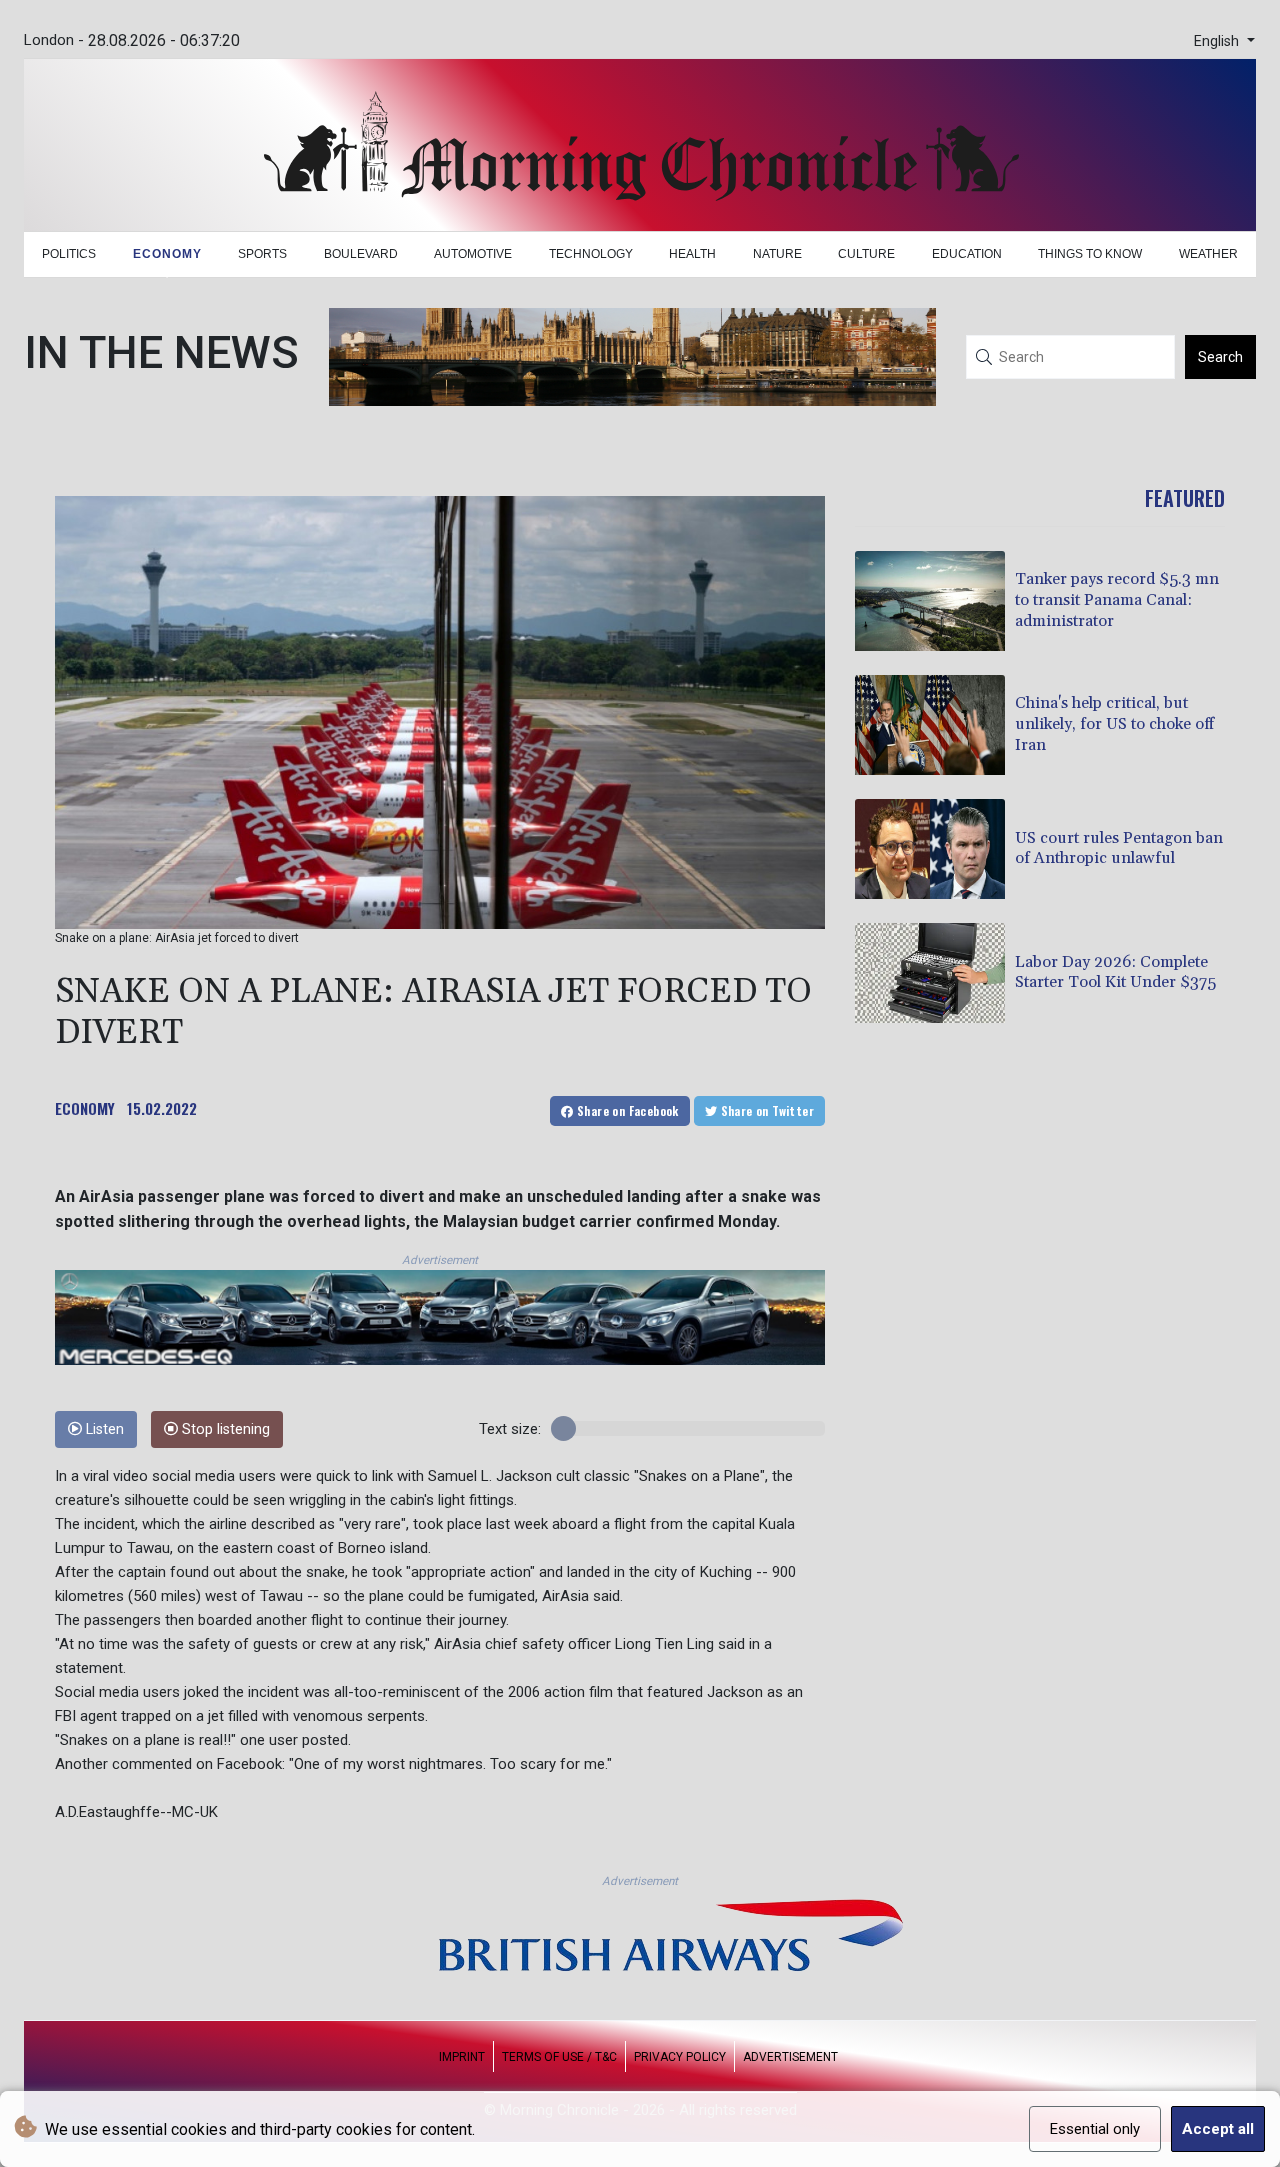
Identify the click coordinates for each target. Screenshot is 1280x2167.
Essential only (1095, 2129)
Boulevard (361, 254)
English (1218, 41)
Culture (866, 254)
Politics (69, 254)
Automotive (473, 254)
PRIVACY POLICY (680, 2057)
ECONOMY (85, 1108)
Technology (591, 254)
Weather (1208, 254)
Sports (262, 254)
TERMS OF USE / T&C (559, 2057)
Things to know (1090, 254)
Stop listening (224, 1429)
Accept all (1218, 2129)
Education (967, 254)
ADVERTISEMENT (790, 2057)
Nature (777, 254)
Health (692, 254)
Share (626, 1110)
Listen (103, 1429)
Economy (167, 254)
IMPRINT (462, 2057)
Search (1220, 357)
